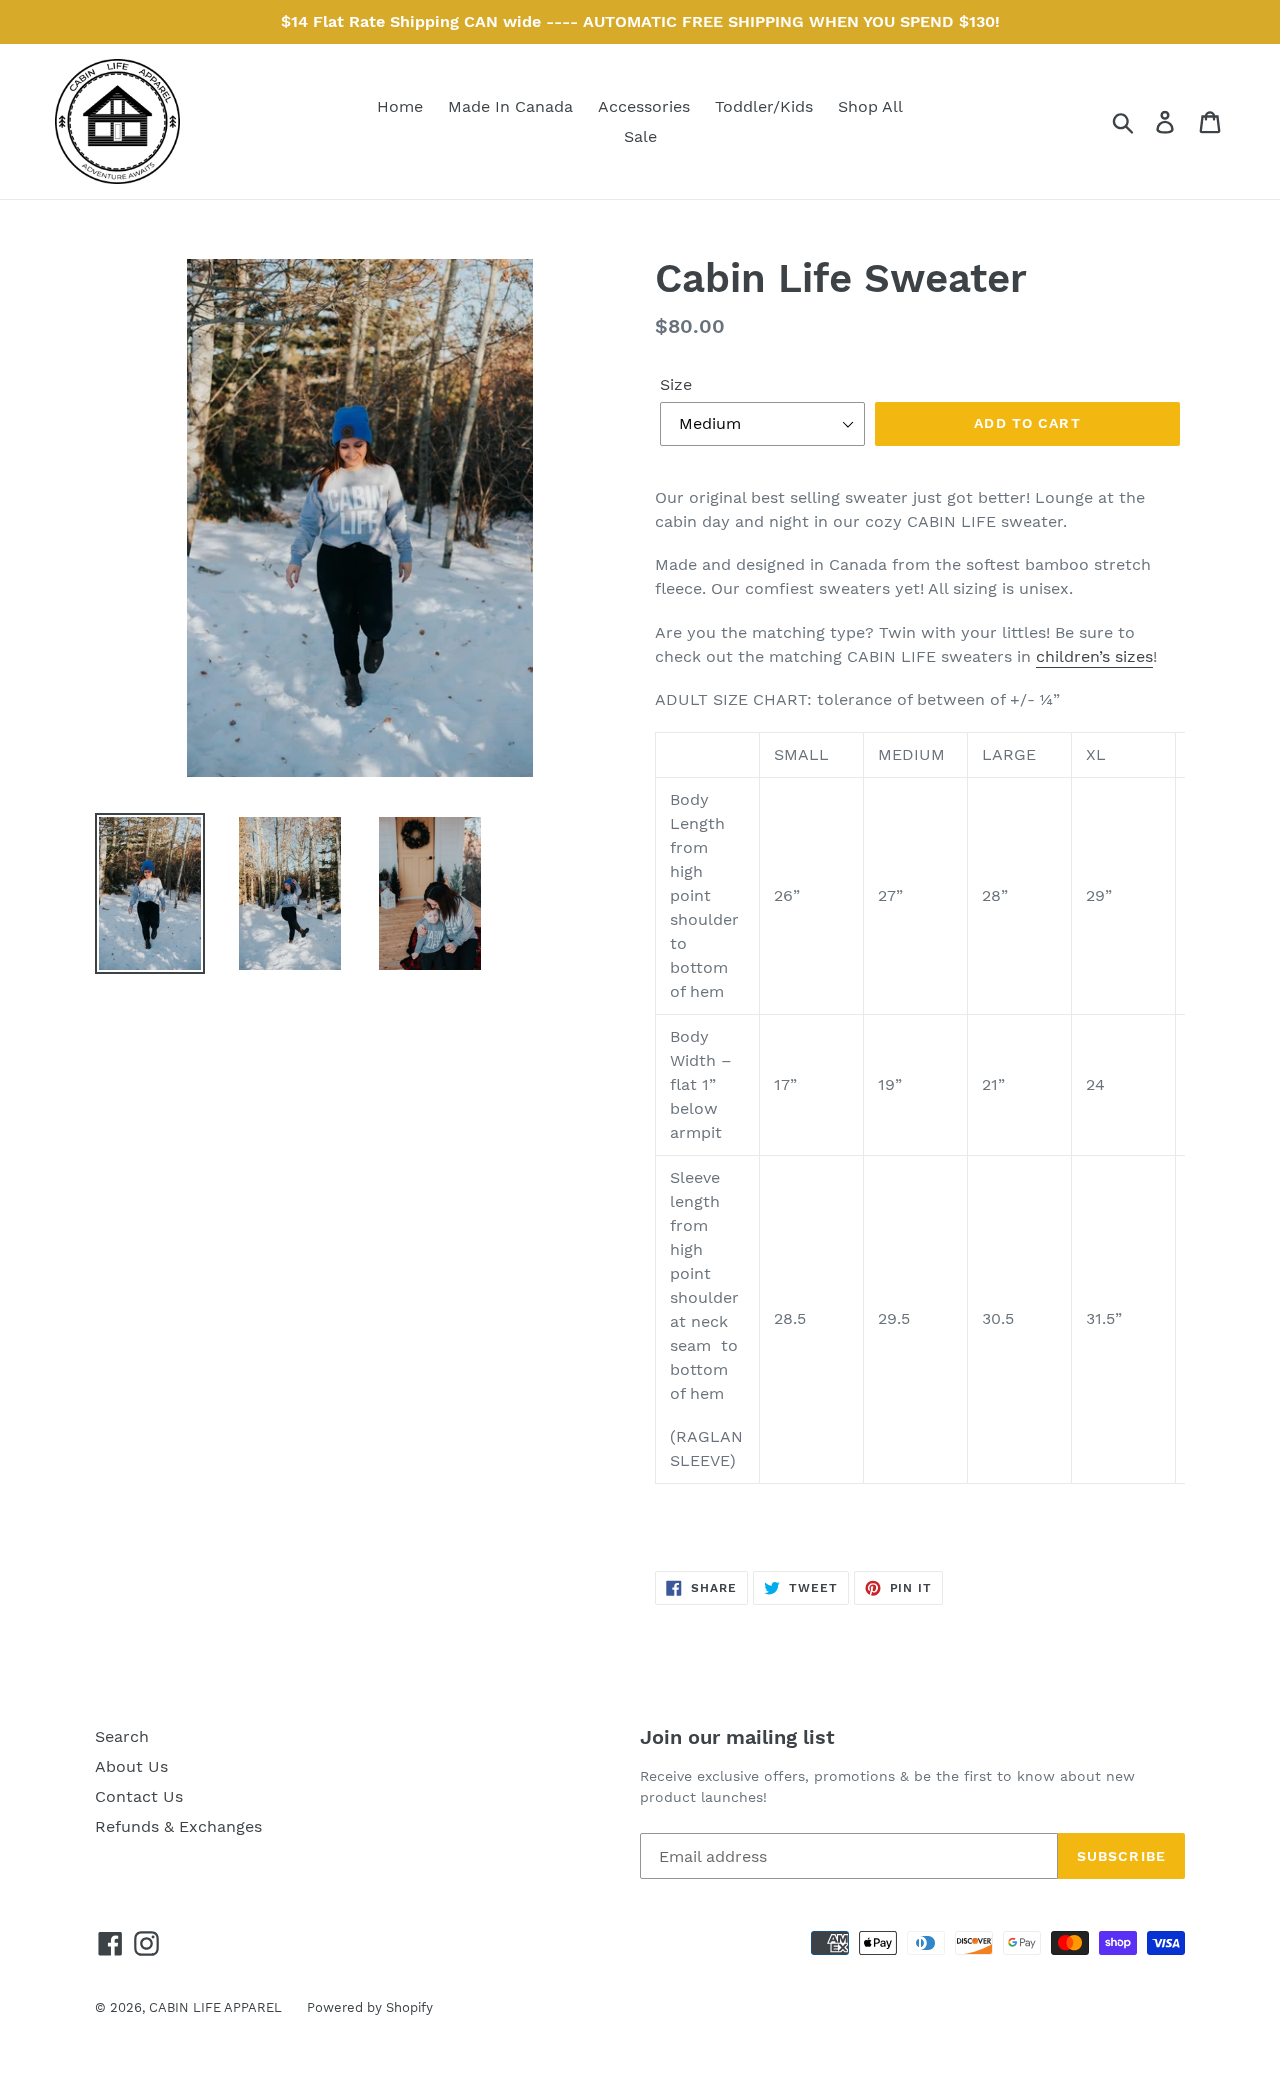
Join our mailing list (737, 1737)
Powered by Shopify (370, 2007)
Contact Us (139, 1796)
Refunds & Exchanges (178, 1826)
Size (676, 384)
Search (122, 1736)
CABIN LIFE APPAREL (215, 2007)
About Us (131, 1766)
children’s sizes (1094, 656)
